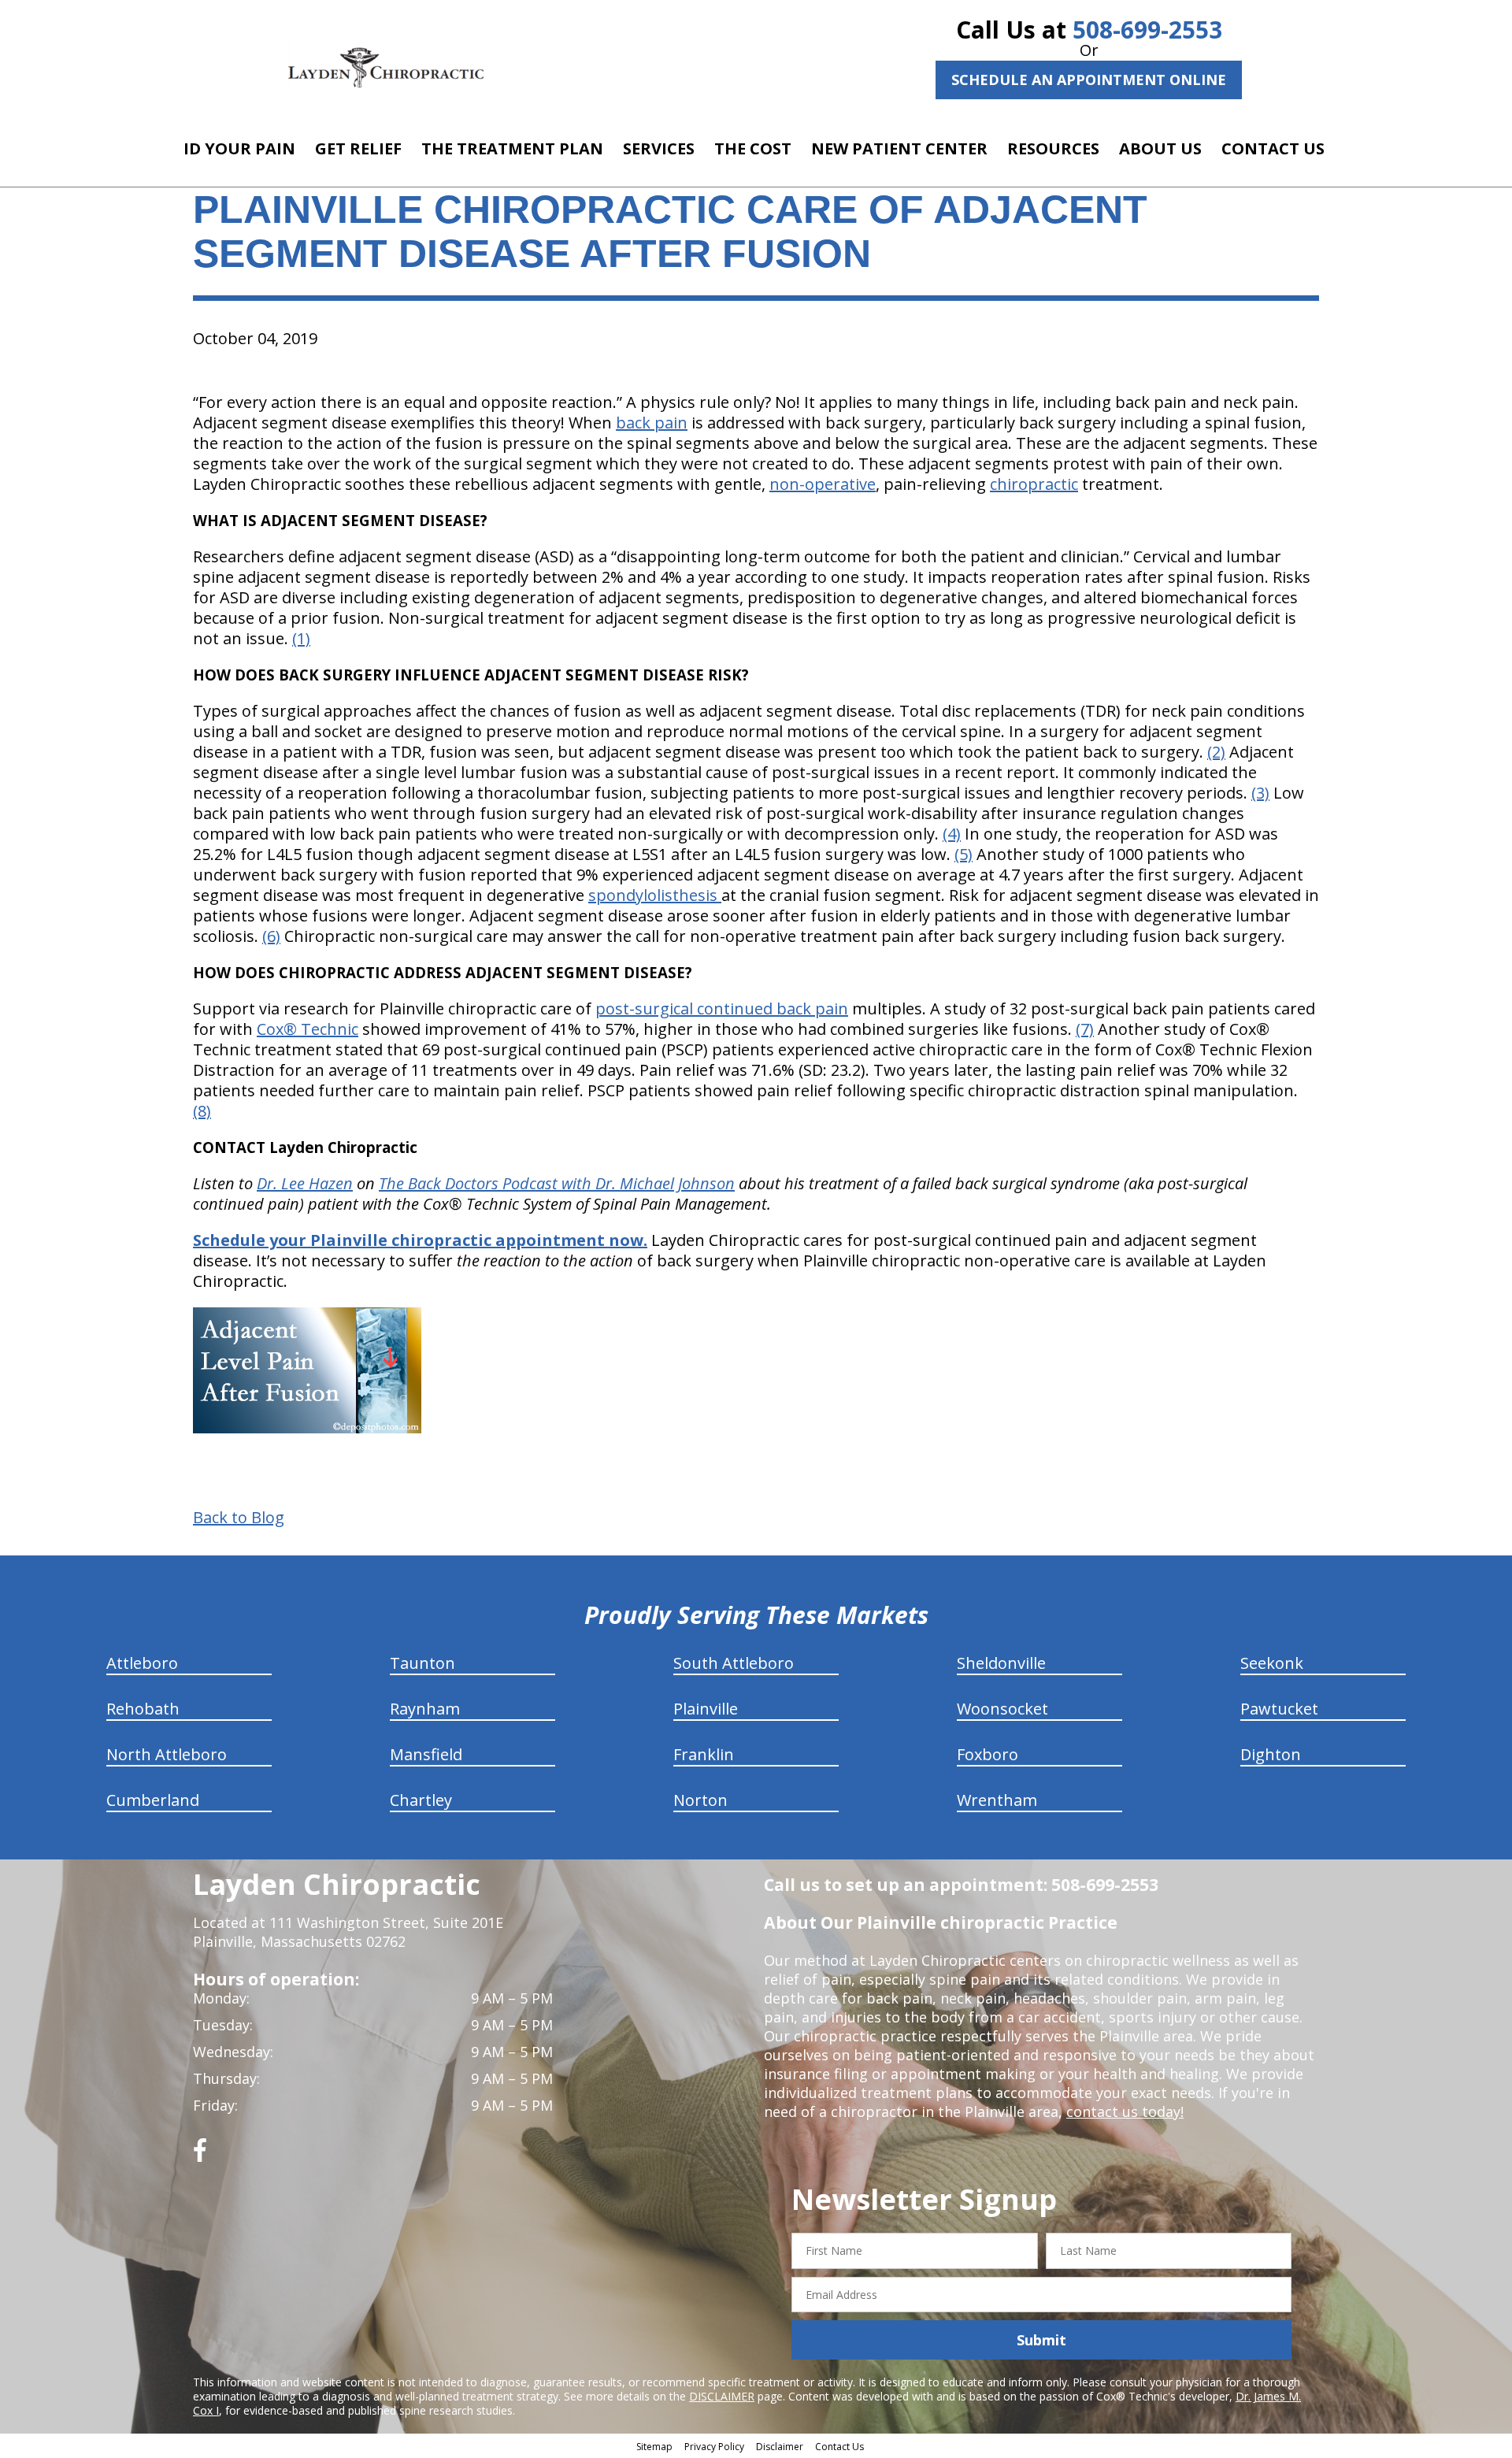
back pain (652, 423)
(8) (202, 1111)
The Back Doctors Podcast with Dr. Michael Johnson (557, 1183)
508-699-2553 (1147, 30)
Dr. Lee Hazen (305, 1183)
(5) (964, 854)
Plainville (706, 1709)
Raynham (425, 1709)
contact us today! (1125, 2111)
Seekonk (1272, 1663)
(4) (952, 834)
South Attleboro (734, 1663)
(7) (1085, 1029)
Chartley (421, 1800)
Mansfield (426, 1754)
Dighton (1271, 1754)
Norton (700, 1800)
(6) (271, 936)
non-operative (823, 484)
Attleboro (142, 1663)
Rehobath (143, 1709)
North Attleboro (167, 1754)
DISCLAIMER (722, 2396)
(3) (1260, 793)
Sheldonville (1001, 1663)
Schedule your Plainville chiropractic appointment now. (420, 1240)
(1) (301, 638)
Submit (1041, 2340)
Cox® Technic (308, 1029)
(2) (1216, 752)
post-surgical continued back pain (722, 1008)
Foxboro (988, 1754)
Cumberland (153, 1800)
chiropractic (1034, 484)
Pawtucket (1279, 1709)
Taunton (422, 1663)
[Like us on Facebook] (200, 2156)
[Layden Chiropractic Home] (387, 67)
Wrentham (997, 1800)
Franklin (704, 1754)
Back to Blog (239, 1518)
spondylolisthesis (655, 895)
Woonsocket (1002, 1709)
